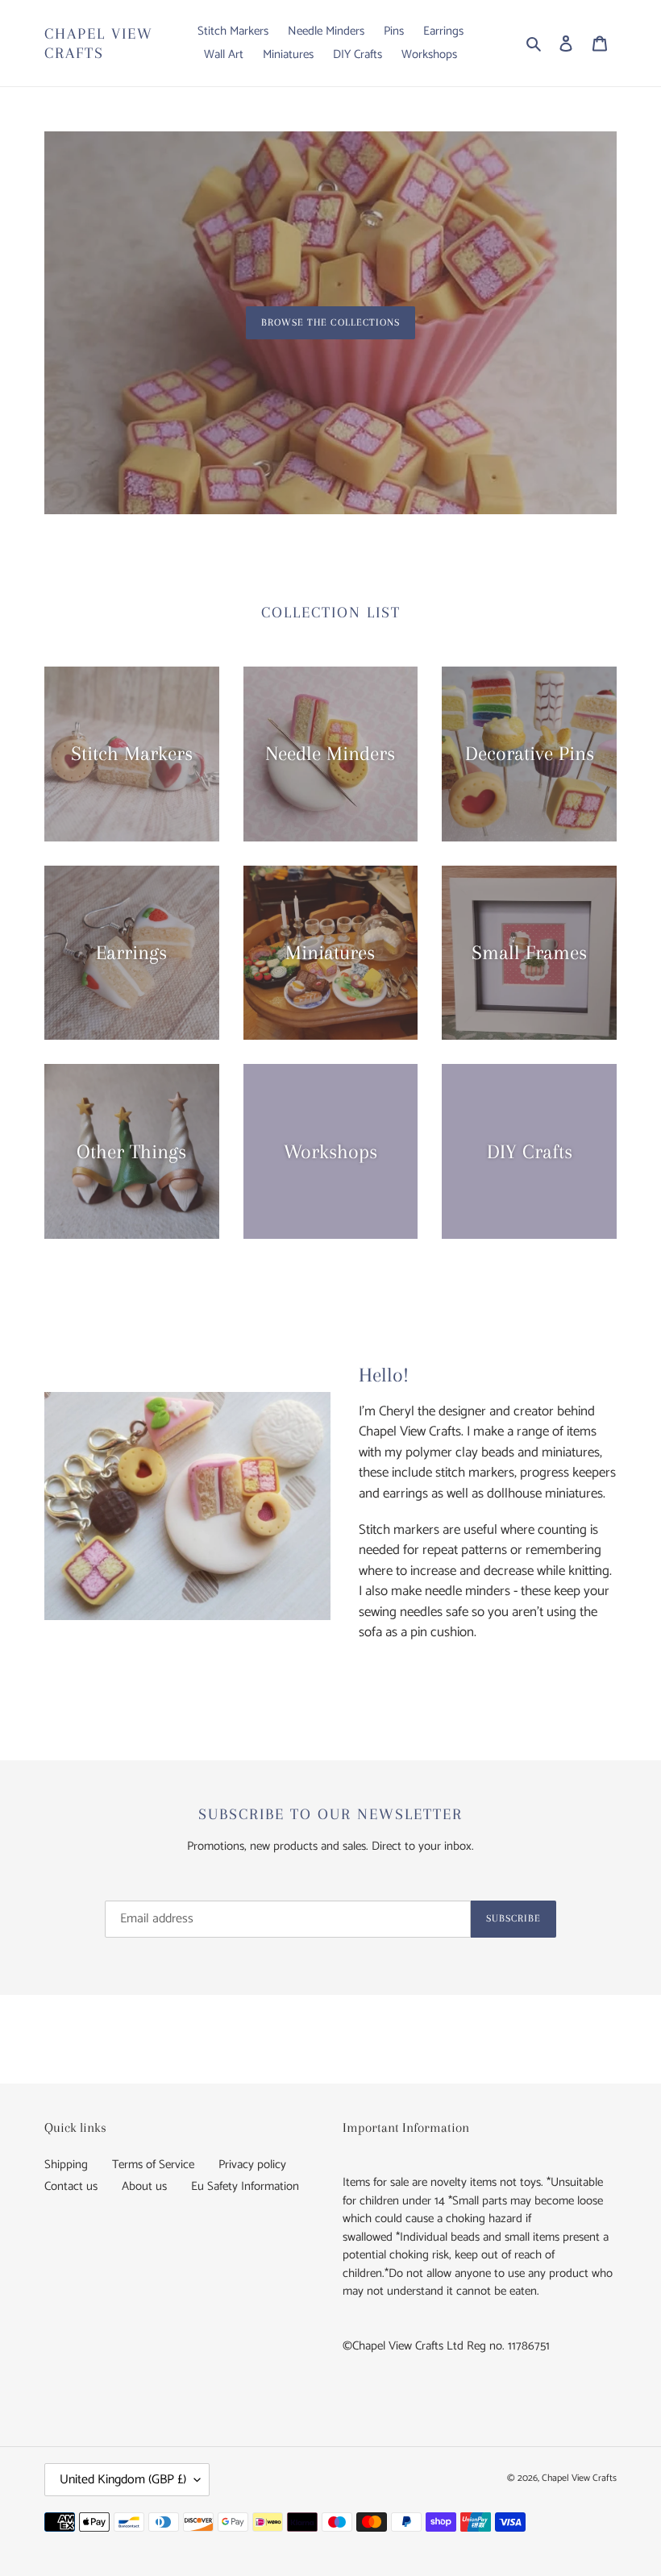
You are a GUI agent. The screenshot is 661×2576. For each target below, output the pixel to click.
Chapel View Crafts (99, 44)
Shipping (66, 2165)
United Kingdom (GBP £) (123, 2480)
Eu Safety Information (245, 2186)
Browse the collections (330, 322)
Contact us (71, 2186)
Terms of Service (153, 2165)
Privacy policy (252, 2165)
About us (144, 2186)
